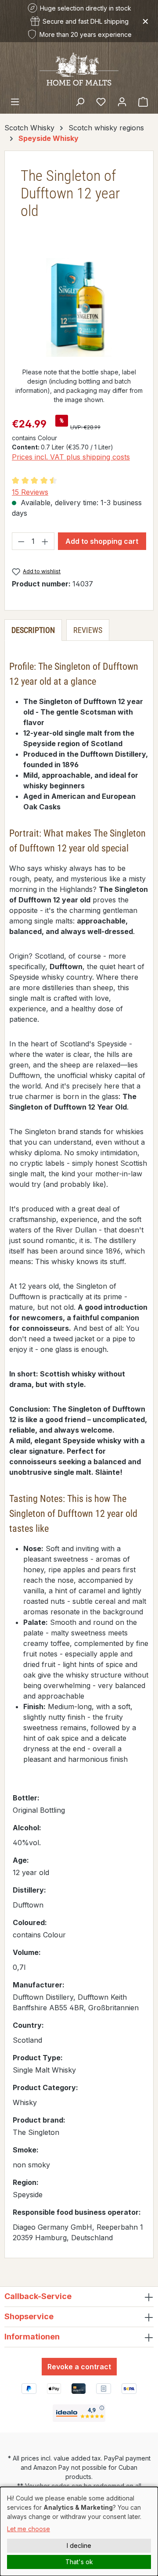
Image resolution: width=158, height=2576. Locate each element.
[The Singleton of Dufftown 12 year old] (79, 307)
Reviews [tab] (88, 630)
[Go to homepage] (79, 68)
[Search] (80, 101)
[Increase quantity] (45, 541)
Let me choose (29, 2529)
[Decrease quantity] (21, 541)
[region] (79, 307)
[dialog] (79, 2531)
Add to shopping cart (102, 541)
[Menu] (15, 101)
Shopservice (29, 2316)
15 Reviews (30, 492)
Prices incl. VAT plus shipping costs (71, 457)
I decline (79, 2545)
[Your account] (122, 101)
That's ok (79, 2562)
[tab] (33, 630)
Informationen (32, 2337)
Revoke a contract (79, 2367)
